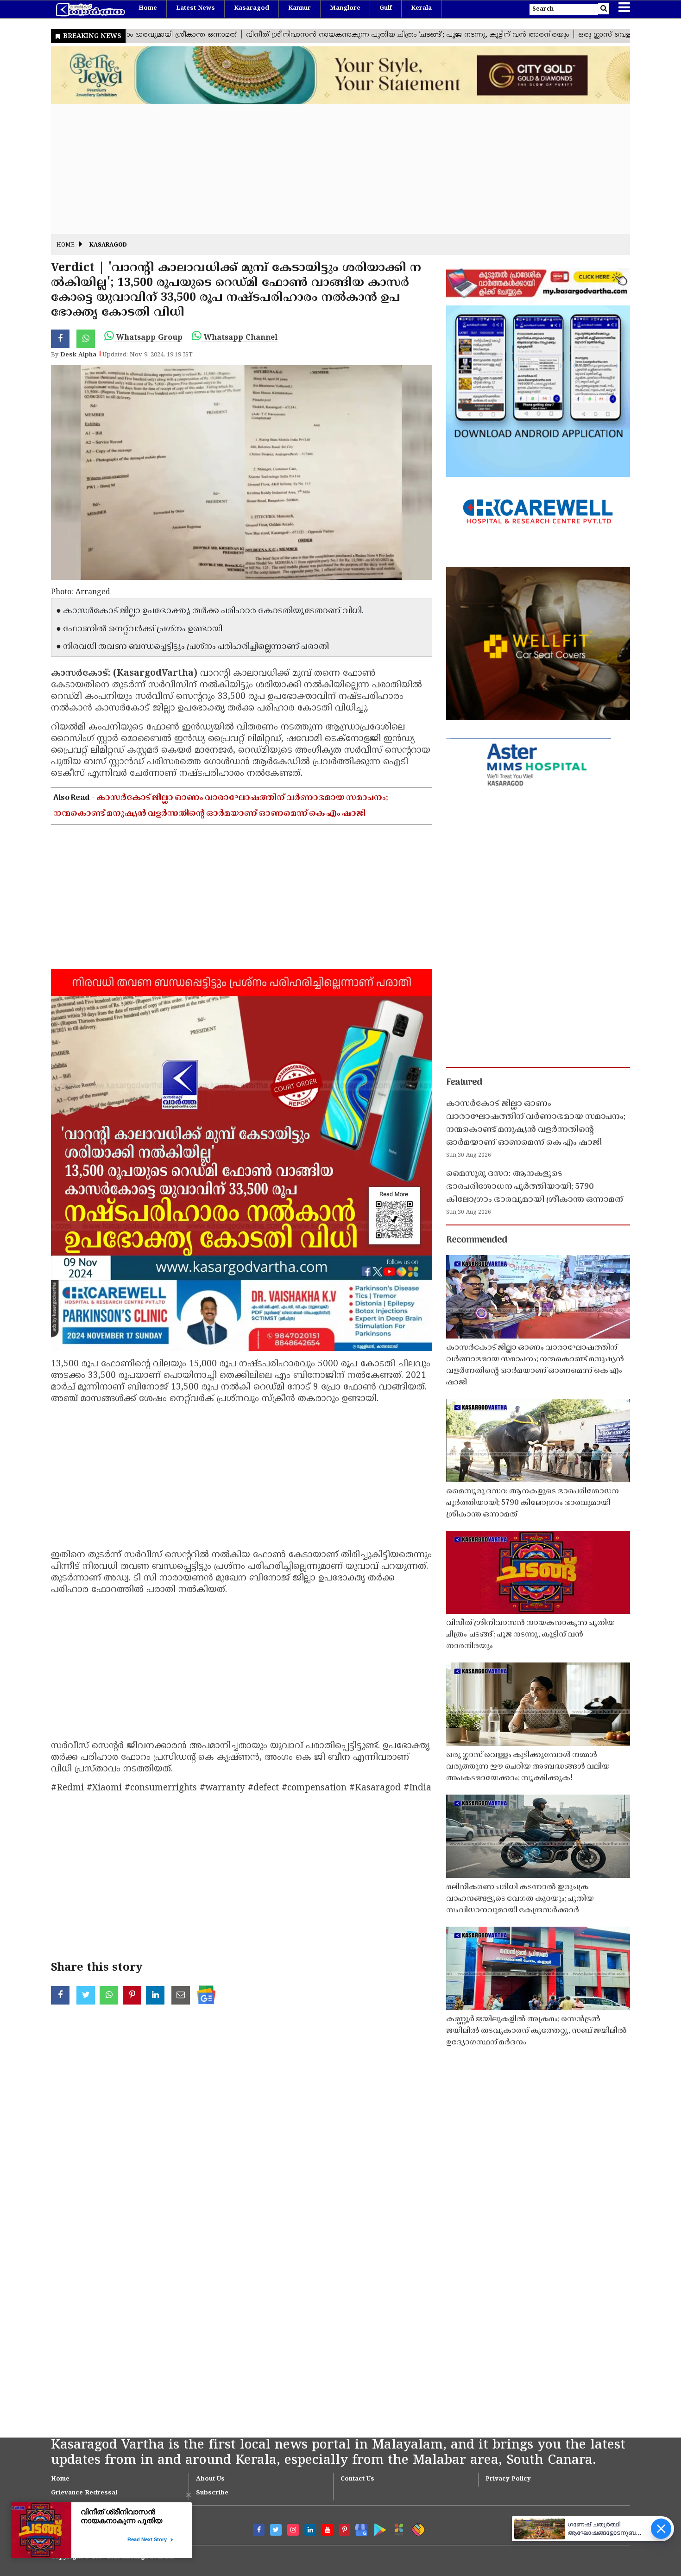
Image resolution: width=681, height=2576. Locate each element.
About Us (210, 2479)
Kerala (421, 8)
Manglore (345, 8)
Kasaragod (252, 8)
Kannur (300, 8)
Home (148, 8)
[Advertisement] (329, 169)
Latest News (195, 8)
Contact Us (357, 2479)
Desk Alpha (78, 355)
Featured (464, 1083)
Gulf (386, 8)
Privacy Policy (508, 2479)
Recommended (477, 1240)
